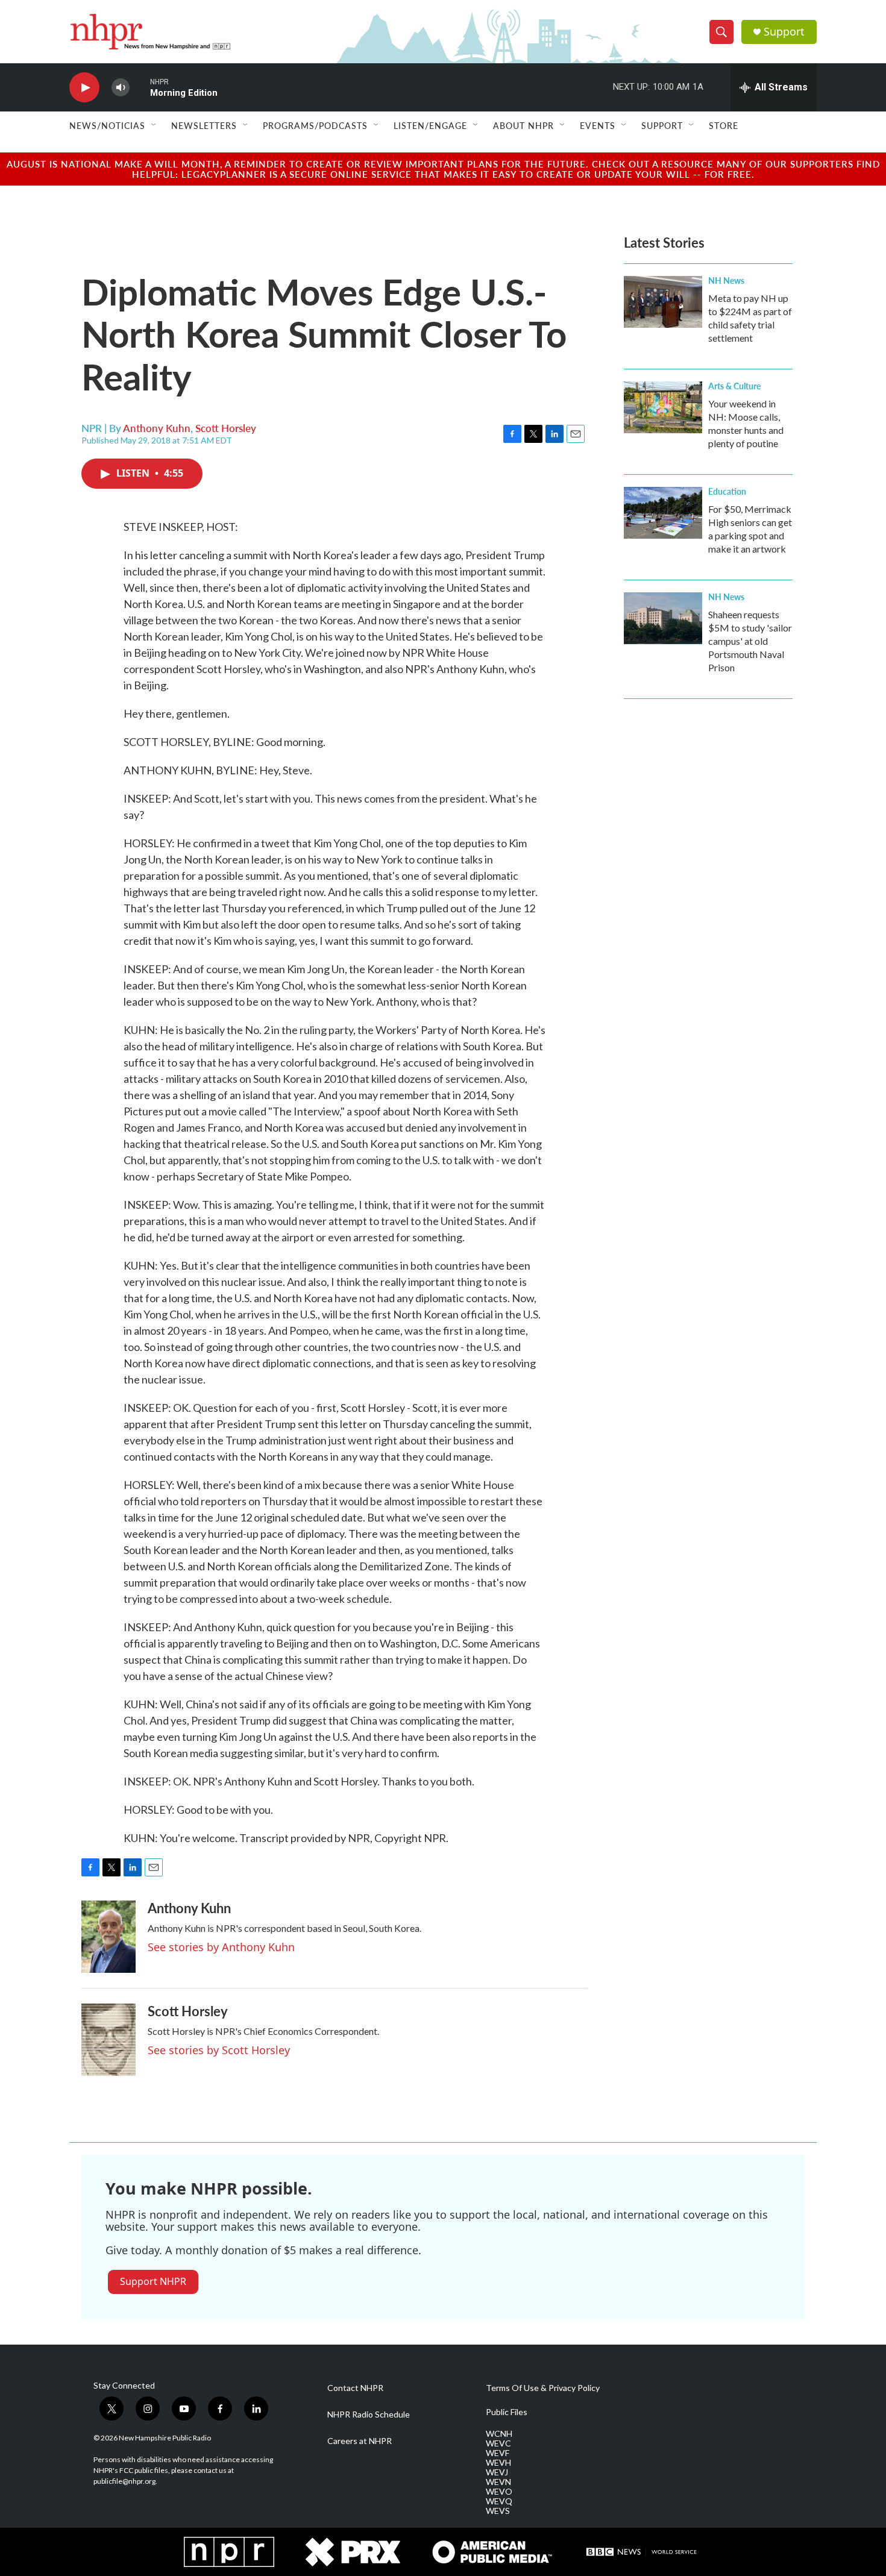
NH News (726, 280)
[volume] (121, 88)
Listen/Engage (430, 125)
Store (724, 125)
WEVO (499, 2492)
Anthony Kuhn (157, 428)
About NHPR (523, 125)
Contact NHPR (355, 2388)
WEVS (498, 2511)
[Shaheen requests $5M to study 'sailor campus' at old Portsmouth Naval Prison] (663, 618)
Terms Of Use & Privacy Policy (543, 2388)
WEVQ (499, 2501)
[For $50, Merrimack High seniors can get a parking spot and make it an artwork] (663, 513)
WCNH (499, 2434)
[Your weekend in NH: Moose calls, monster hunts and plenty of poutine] (663, 407)
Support (784, 32)
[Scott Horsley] (108, 2040)
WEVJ (497, 2472)
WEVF (498, 2453)
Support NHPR (153, 2281)
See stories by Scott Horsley (219, 2050)
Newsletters (204, 125)
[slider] (140, 87)
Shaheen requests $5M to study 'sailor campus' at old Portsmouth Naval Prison (750, 641)
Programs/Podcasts (315, 125)
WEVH (498, 2463)
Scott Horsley (226, 428)
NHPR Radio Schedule (369, 2415)
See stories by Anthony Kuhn (221, 1947)
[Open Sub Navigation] (154, 125)
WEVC (498, 2443)
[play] (84, 88)
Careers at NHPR (360, 2441)
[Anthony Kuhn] (108, 1937)
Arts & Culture (734, 386)
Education (727, 491)
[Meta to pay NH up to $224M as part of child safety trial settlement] (663, 302)
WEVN (498, 2482)
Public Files (507, 2412)
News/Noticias (107, 125)
